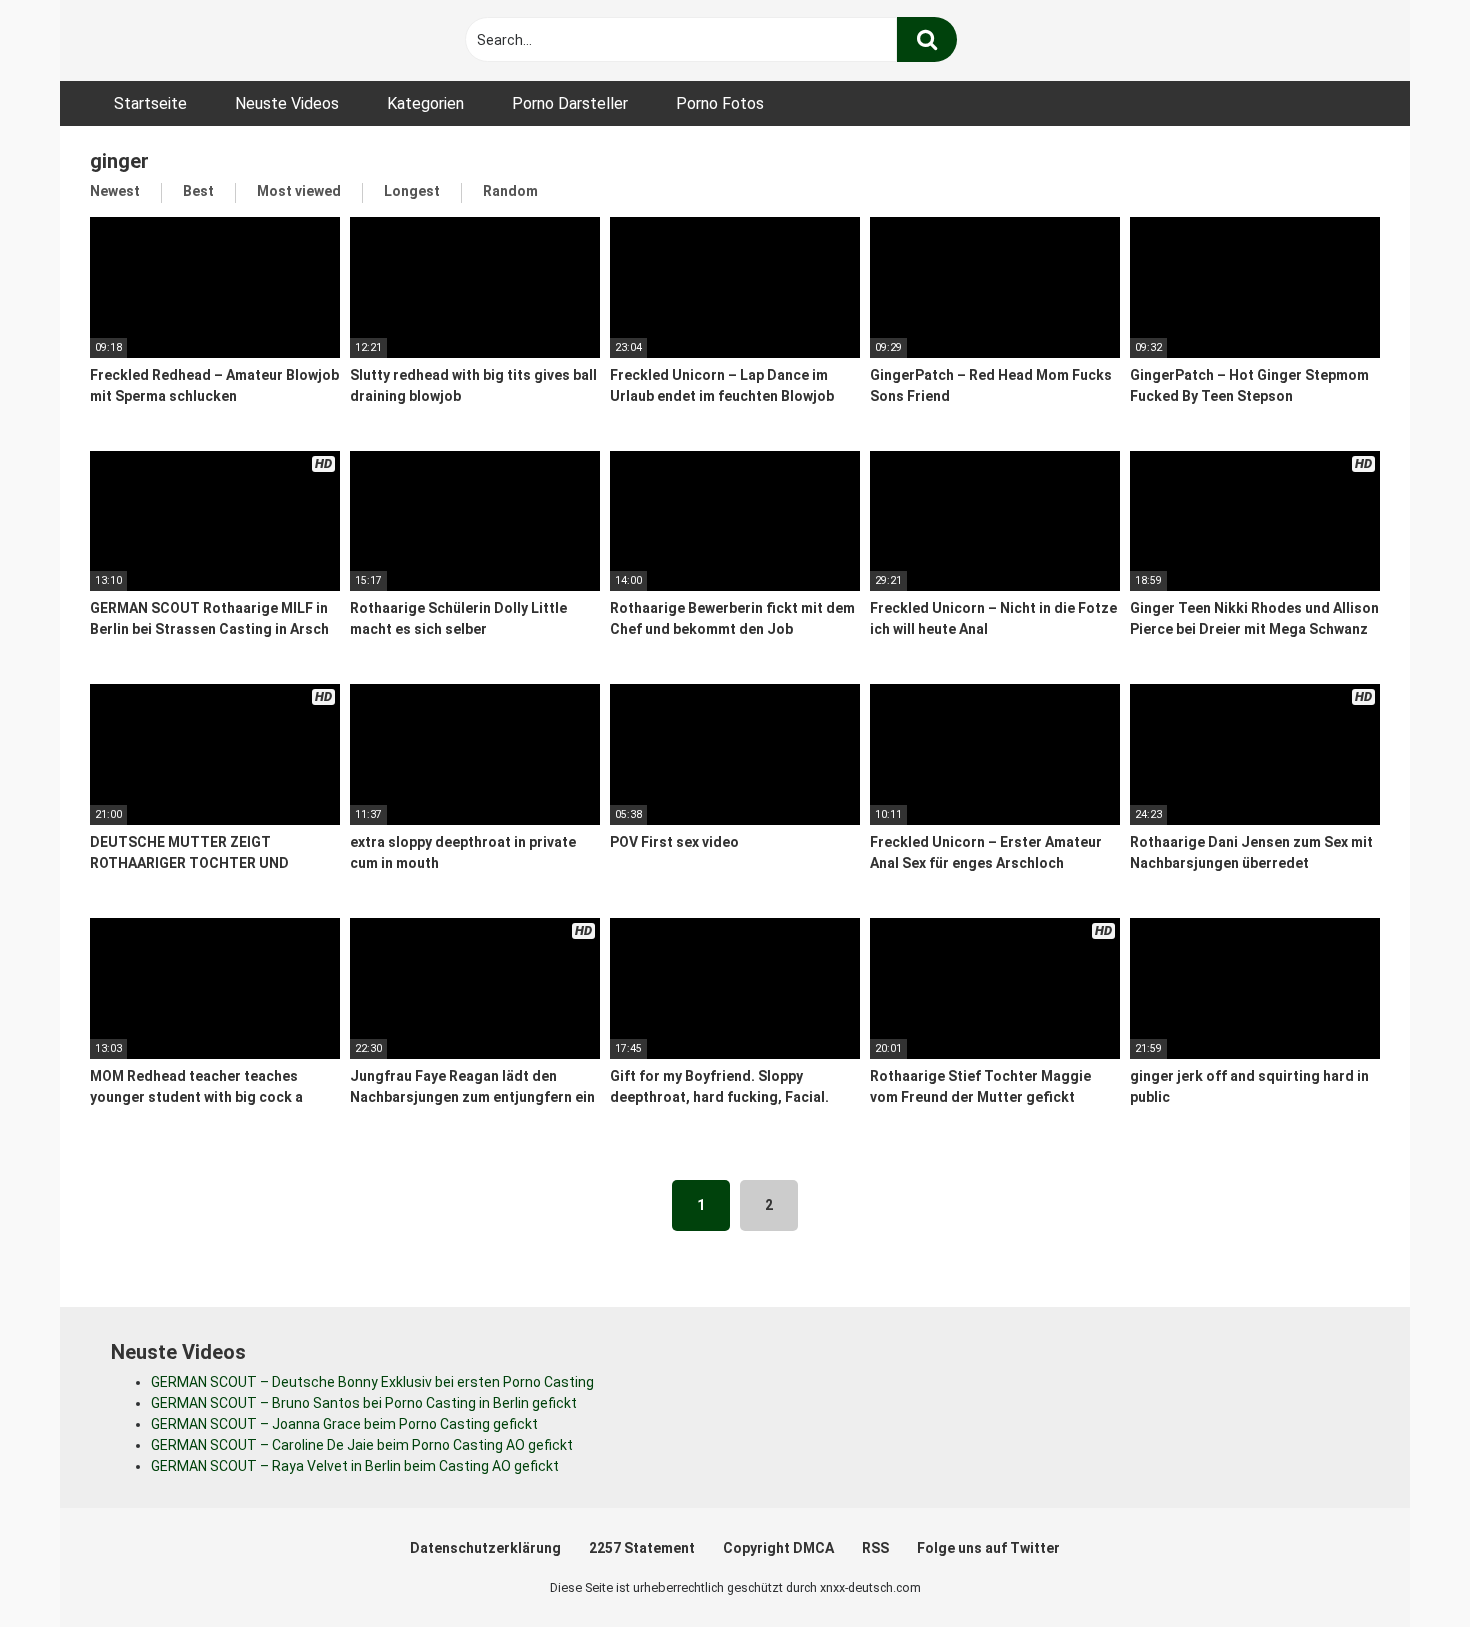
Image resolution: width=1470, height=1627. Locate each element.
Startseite (150, 103)
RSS (875, 1548)
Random (510, 191)
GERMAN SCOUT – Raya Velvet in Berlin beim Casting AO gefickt (355, 1466)
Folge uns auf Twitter (988, 1548)
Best (198, 191)
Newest (115, 191)
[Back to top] (1403, 1566)
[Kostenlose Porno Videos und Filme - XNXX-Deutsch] (240, 40)
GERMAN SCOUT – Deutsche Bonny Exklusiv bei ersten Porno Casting (372, 1382)
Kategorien (425, 103)
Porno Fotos (720, 103)
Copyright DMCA (778, 1548)
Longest (412, 191)
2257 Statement (642, 1548)
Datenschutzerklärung (485, 1548)
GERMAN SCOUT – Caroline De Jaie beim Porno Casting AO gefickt (362, 1445)
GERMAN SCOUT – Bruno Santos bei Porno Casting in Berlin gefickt (364, 1403)
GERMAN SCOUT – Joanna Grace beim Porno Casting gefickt (344, 1424)
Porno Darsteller (570, 103)
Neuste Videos (287, 103)
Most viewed (299, 191)
